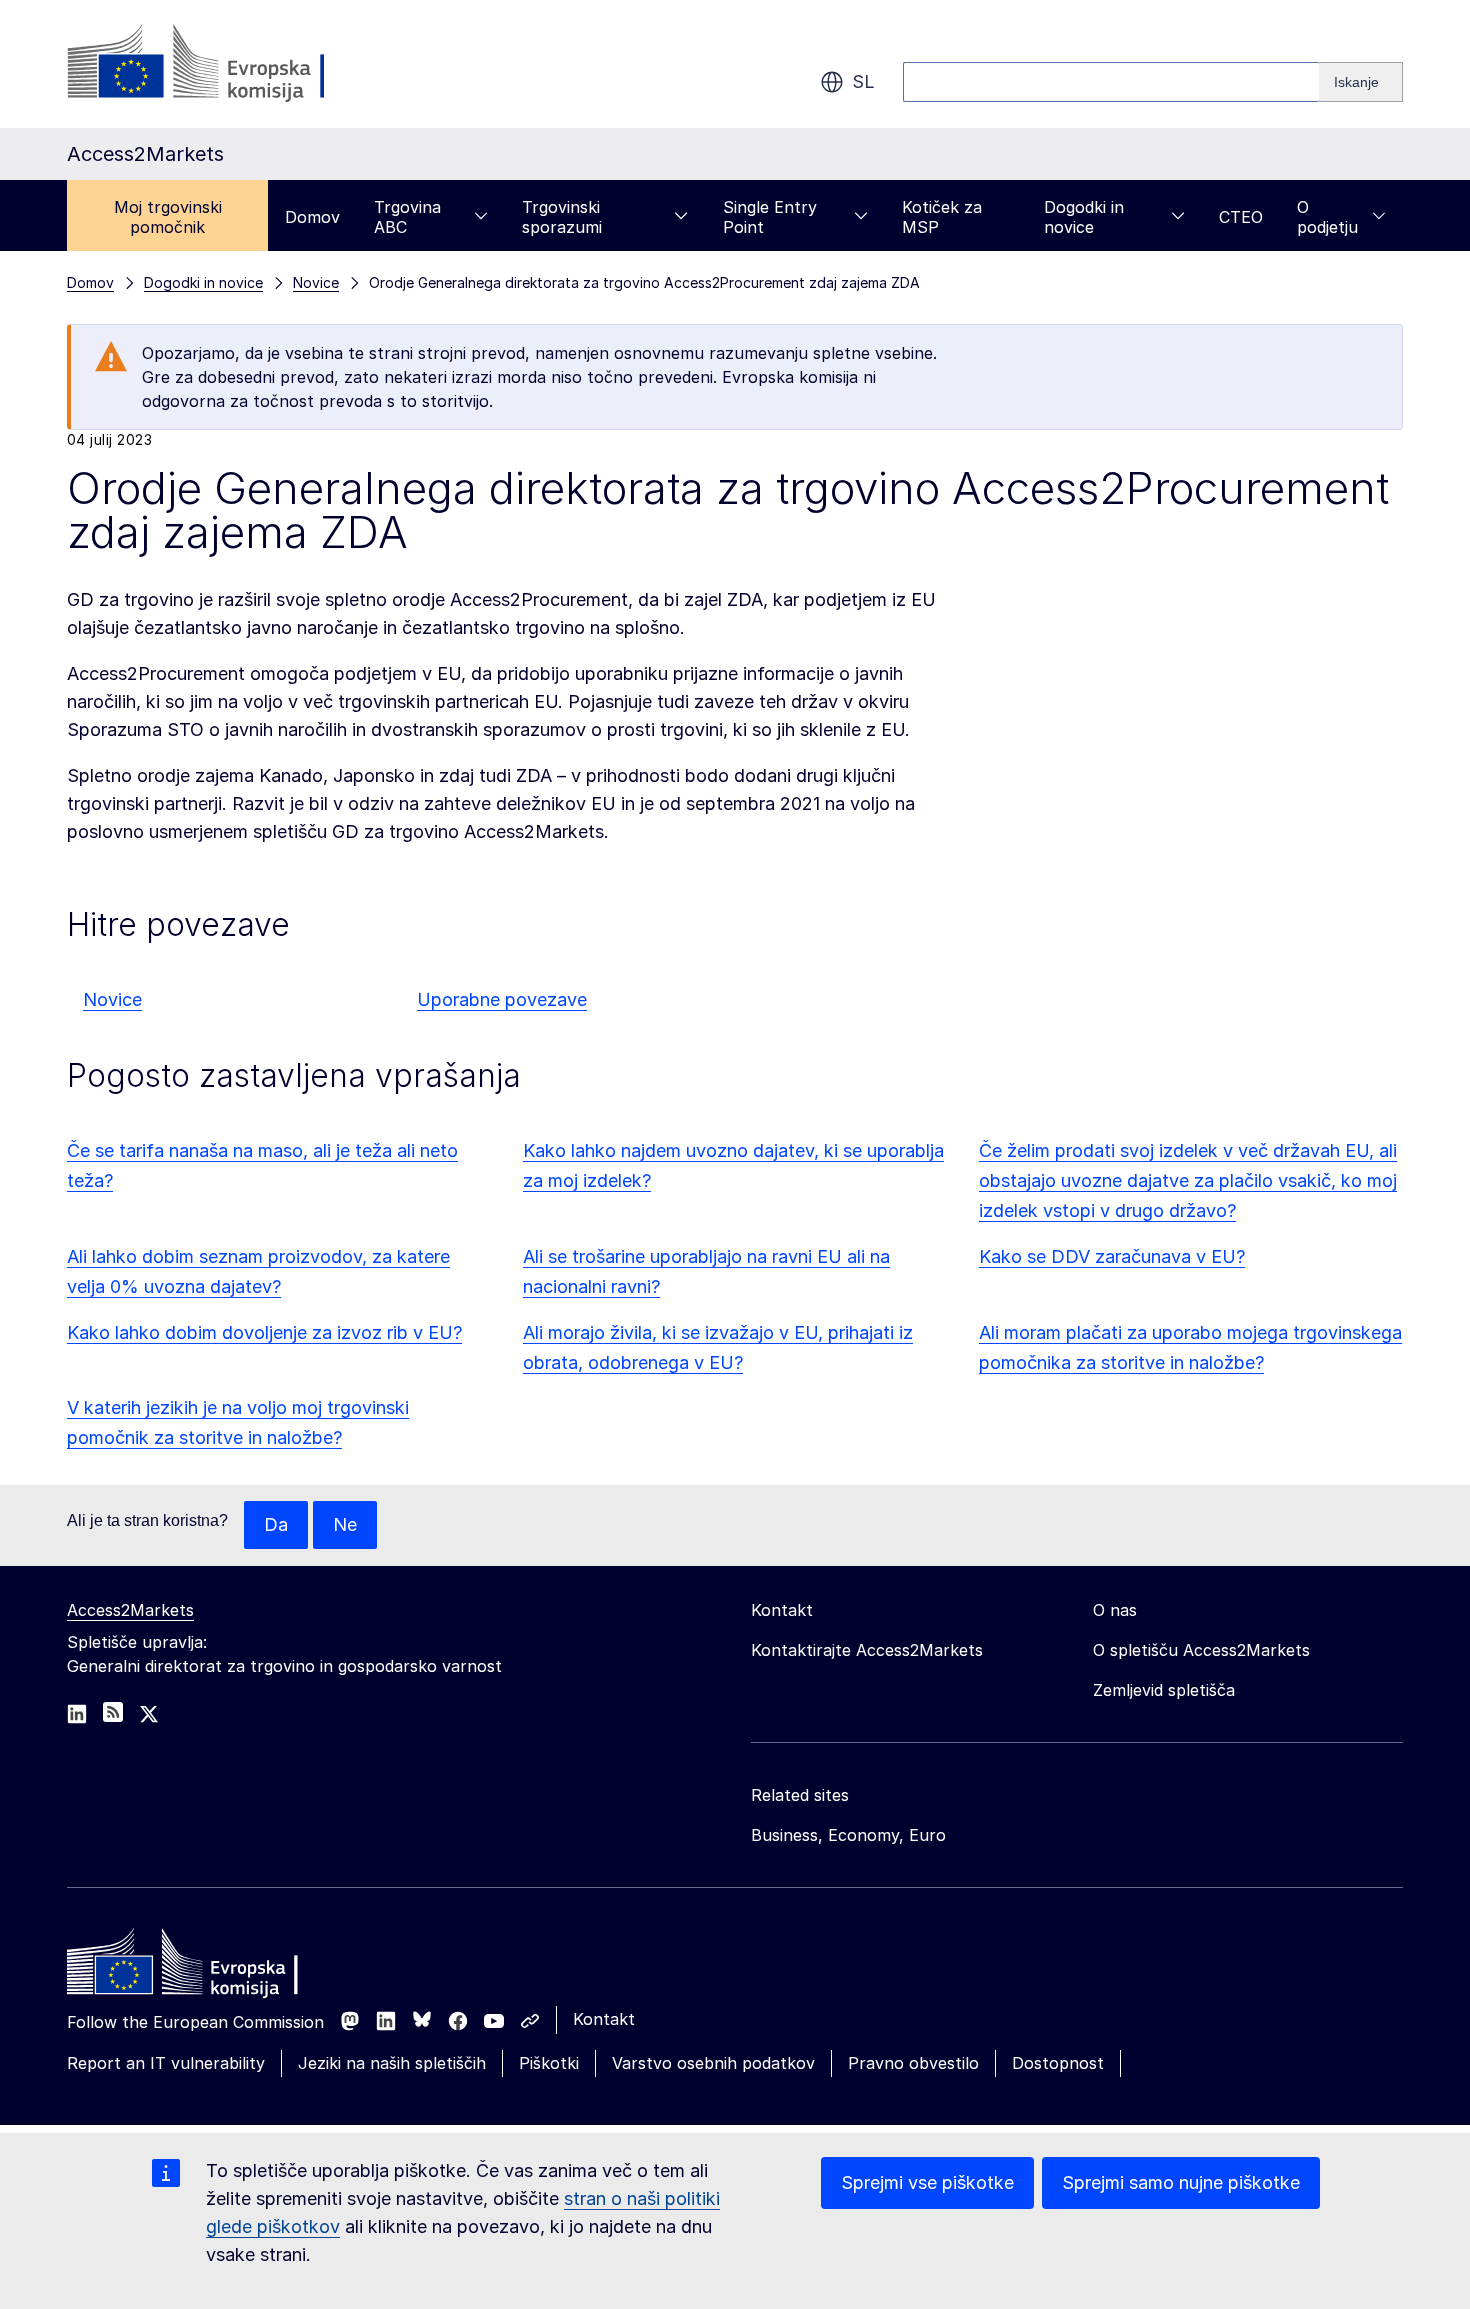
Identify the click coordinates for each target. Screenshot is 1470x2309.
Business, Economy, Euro (848, 1835)
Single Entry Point (770, 217)
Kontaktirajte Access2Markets (867, 1650)
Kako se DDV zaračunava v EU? (1112, 1256)
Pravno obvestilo (913, 2063)
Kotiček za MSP (942, 217)
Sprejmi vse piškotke (927, 2182)
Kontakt (604, 2019)
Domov (312, 217)
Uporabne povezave (502, 999)
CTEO (1241, 217)
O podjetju (1327, 217)
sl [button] (863, 81)
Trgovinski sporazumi (562, 217)
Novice (112, 999)
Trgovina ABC (407, 217)
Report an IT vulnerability (166, 2063)
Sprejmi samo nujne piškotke (1181, 2182)
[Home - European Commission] (212, 1967)
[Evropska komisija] (228, 64)
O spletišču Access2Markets (1201, 1650)
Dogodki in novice (1084, 217)
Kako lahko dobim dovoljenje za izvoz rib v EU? (264, 1332)
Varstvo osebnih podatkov (713, 2063)
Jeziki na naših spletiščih (392, 2063)
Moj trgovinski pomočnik (168, 217)
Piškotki (549, 2063)
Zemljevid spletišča (1164, 1690)
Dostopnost (1058, 2063)
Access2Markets (130, 1610)
